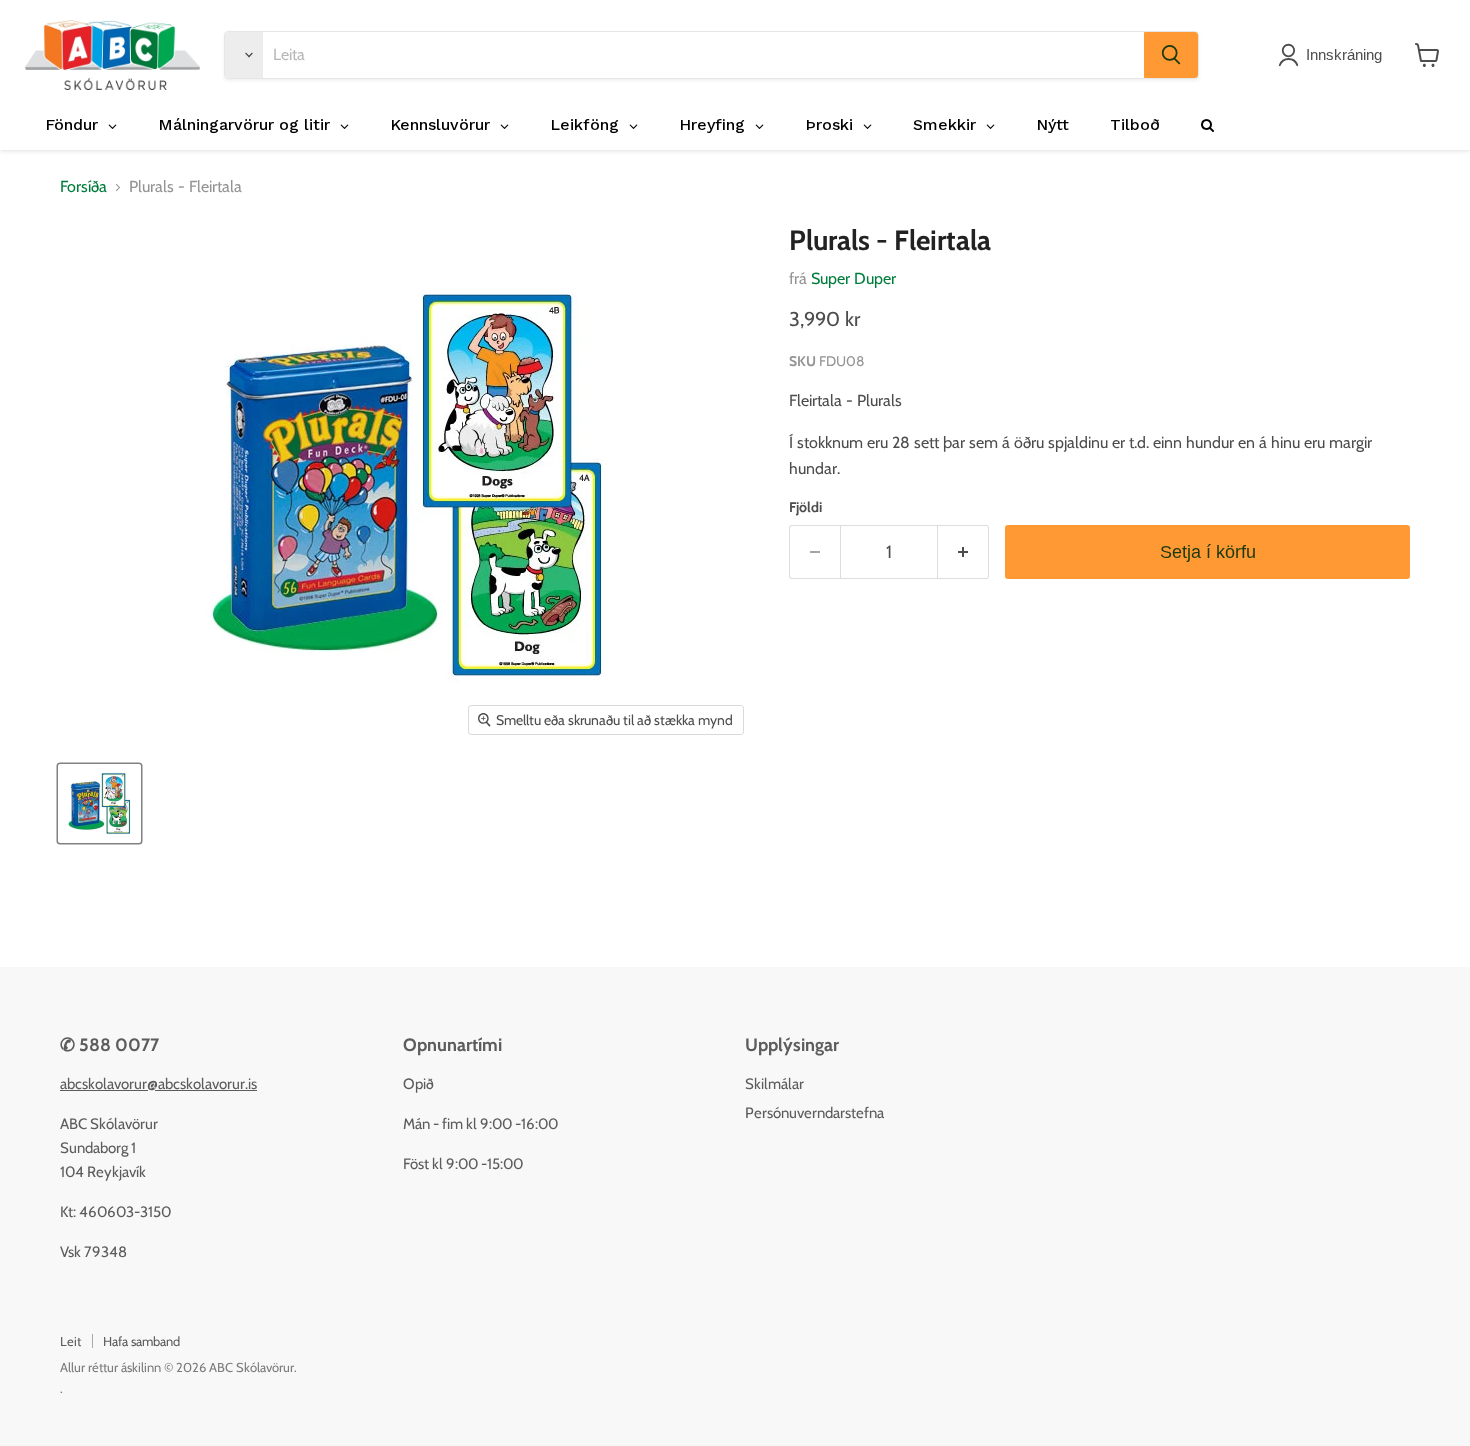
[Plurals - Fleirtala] (99, 803)
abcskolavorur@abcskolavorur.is (158, 1084)
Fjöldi (805, 507)
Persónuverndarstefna (814, 1113)
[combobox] (703, 55)
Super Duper (853, 278)
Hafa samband (141, 1341)
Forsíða (83, 187)
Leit (70, 1341)
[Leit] (1171, 55)
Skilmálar (774, 1084)
